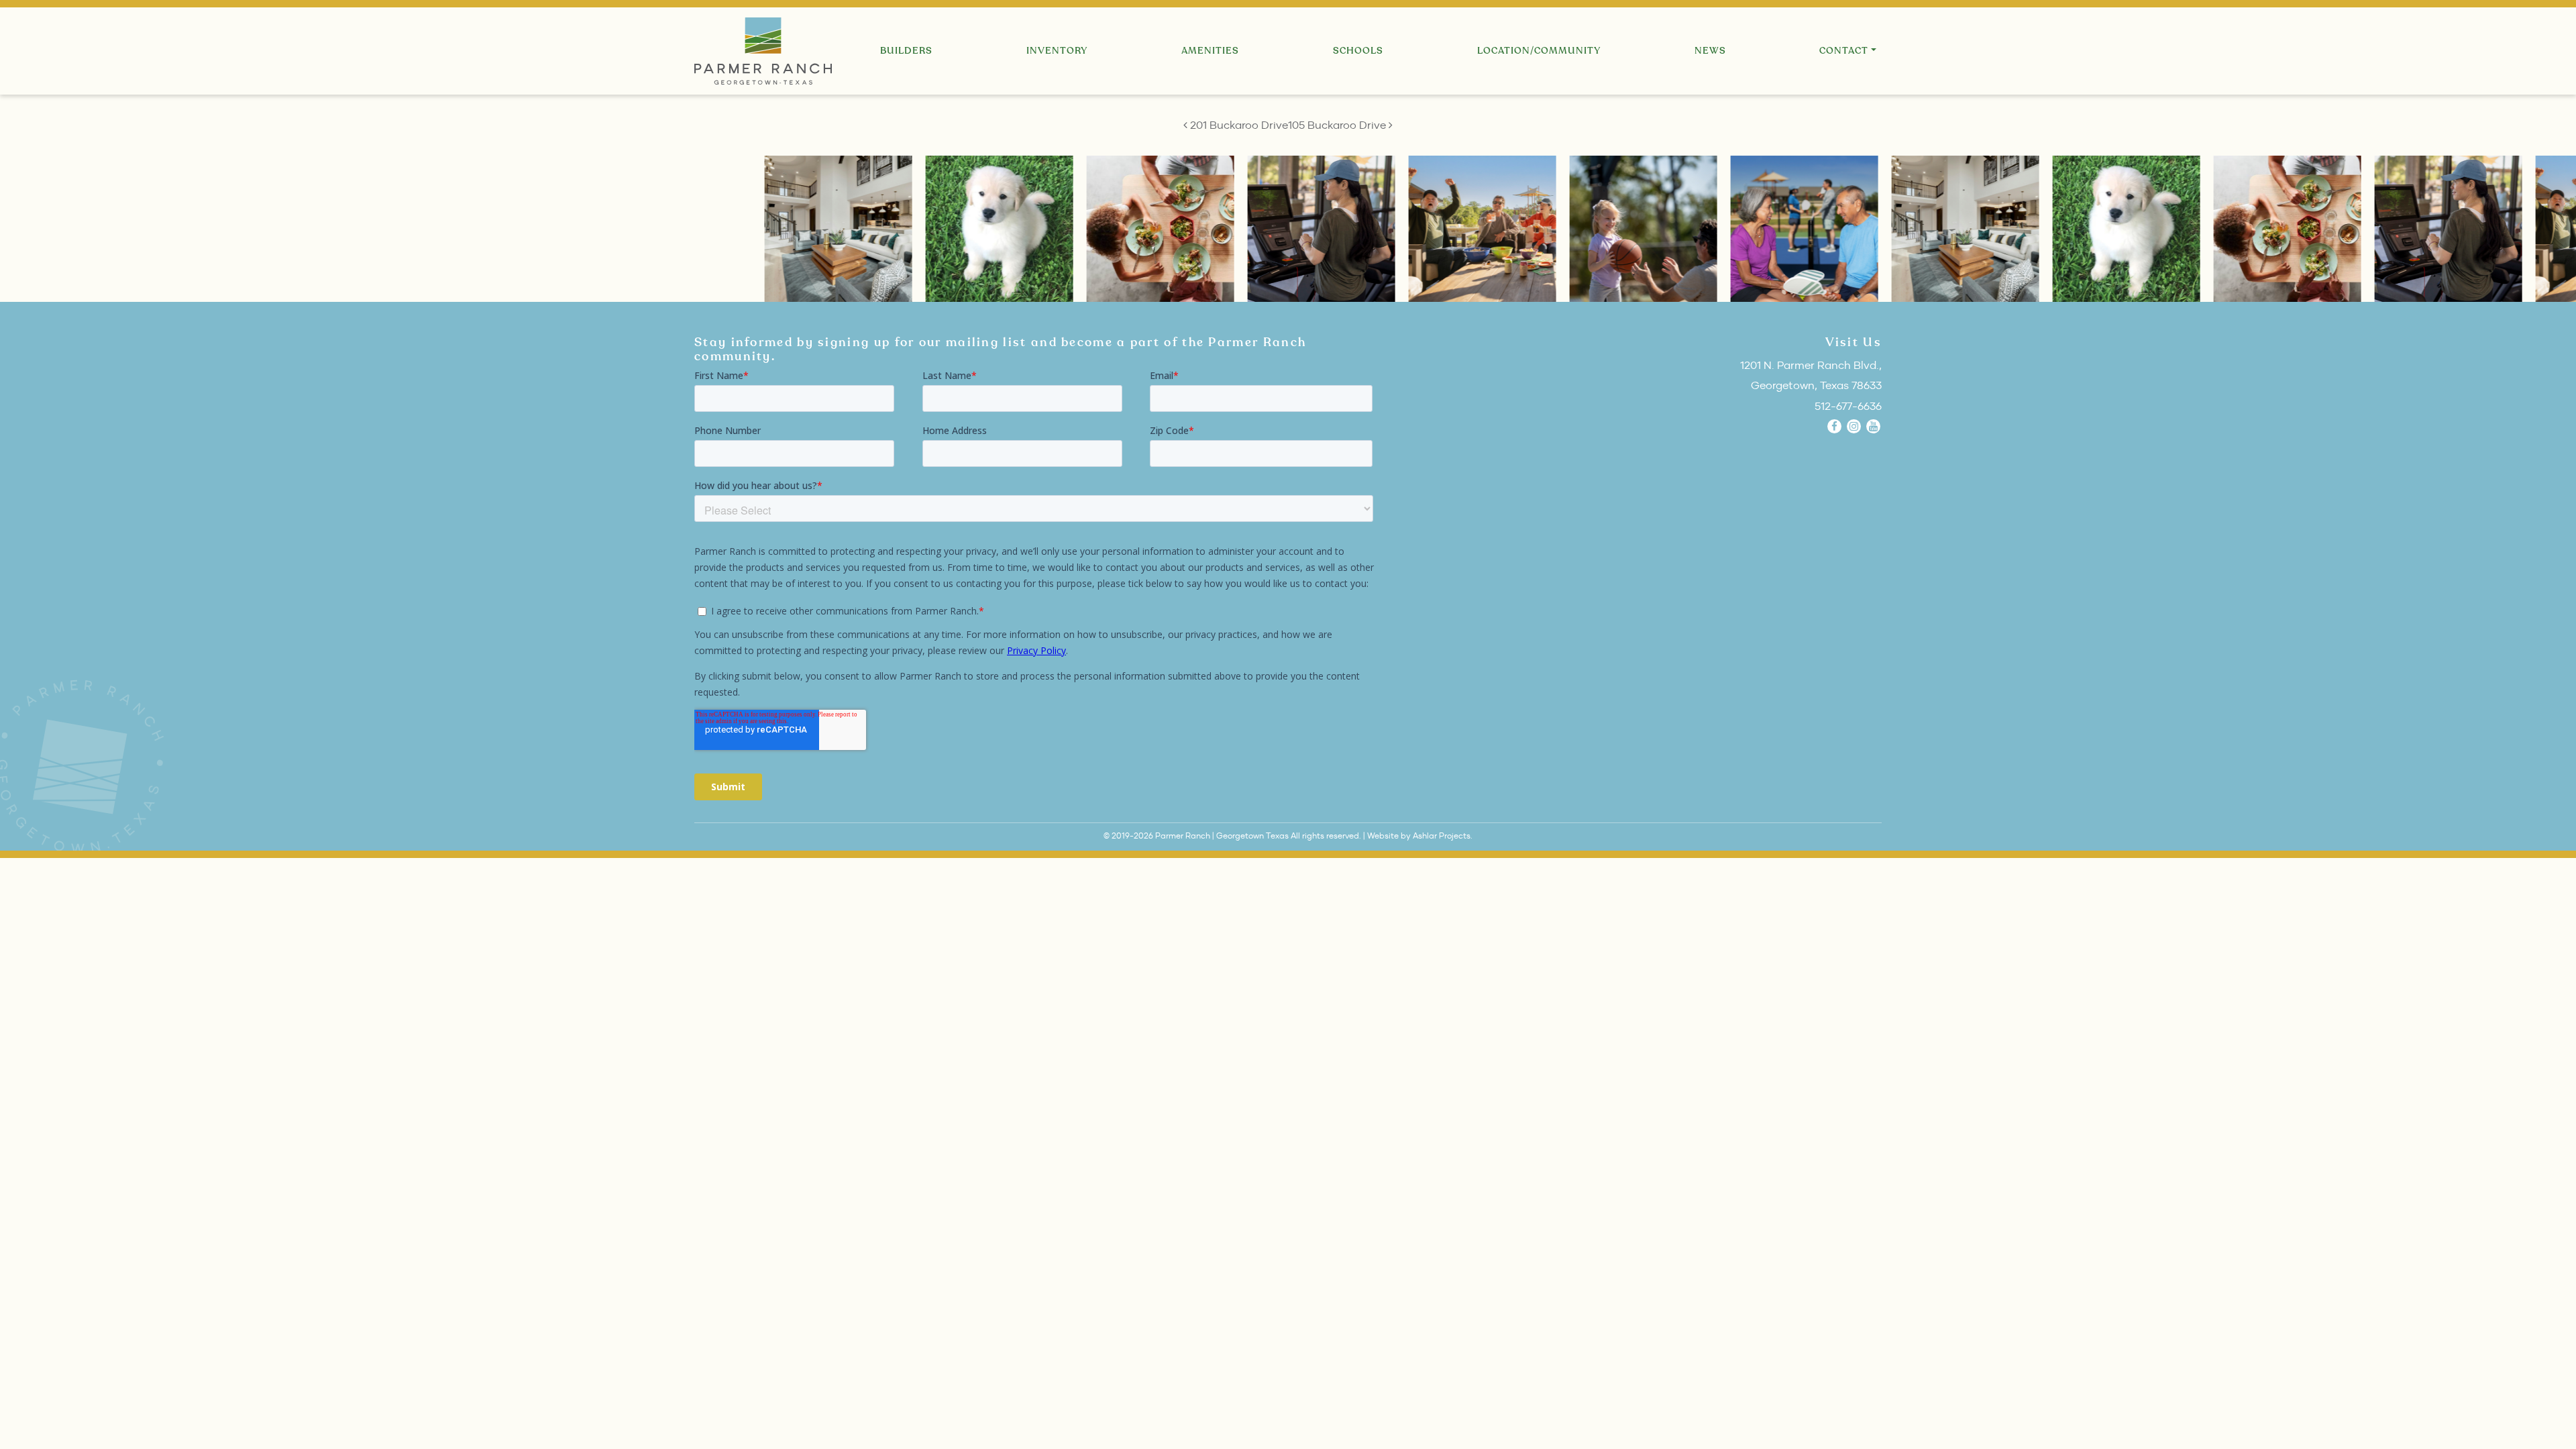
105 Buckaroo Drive (1338, 125)
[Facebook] (1834, 426)
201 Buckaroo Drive (1238, 125)
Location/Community (1539, 51)
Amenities (1210, 51)
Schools (1358, 51)
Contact (1844, 51)
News (1710, 51)
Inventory (1057, 51)
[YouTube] (1873, 426)
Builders (906, 51)
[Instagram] (1854, 426)
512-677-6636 (1848, 406)
